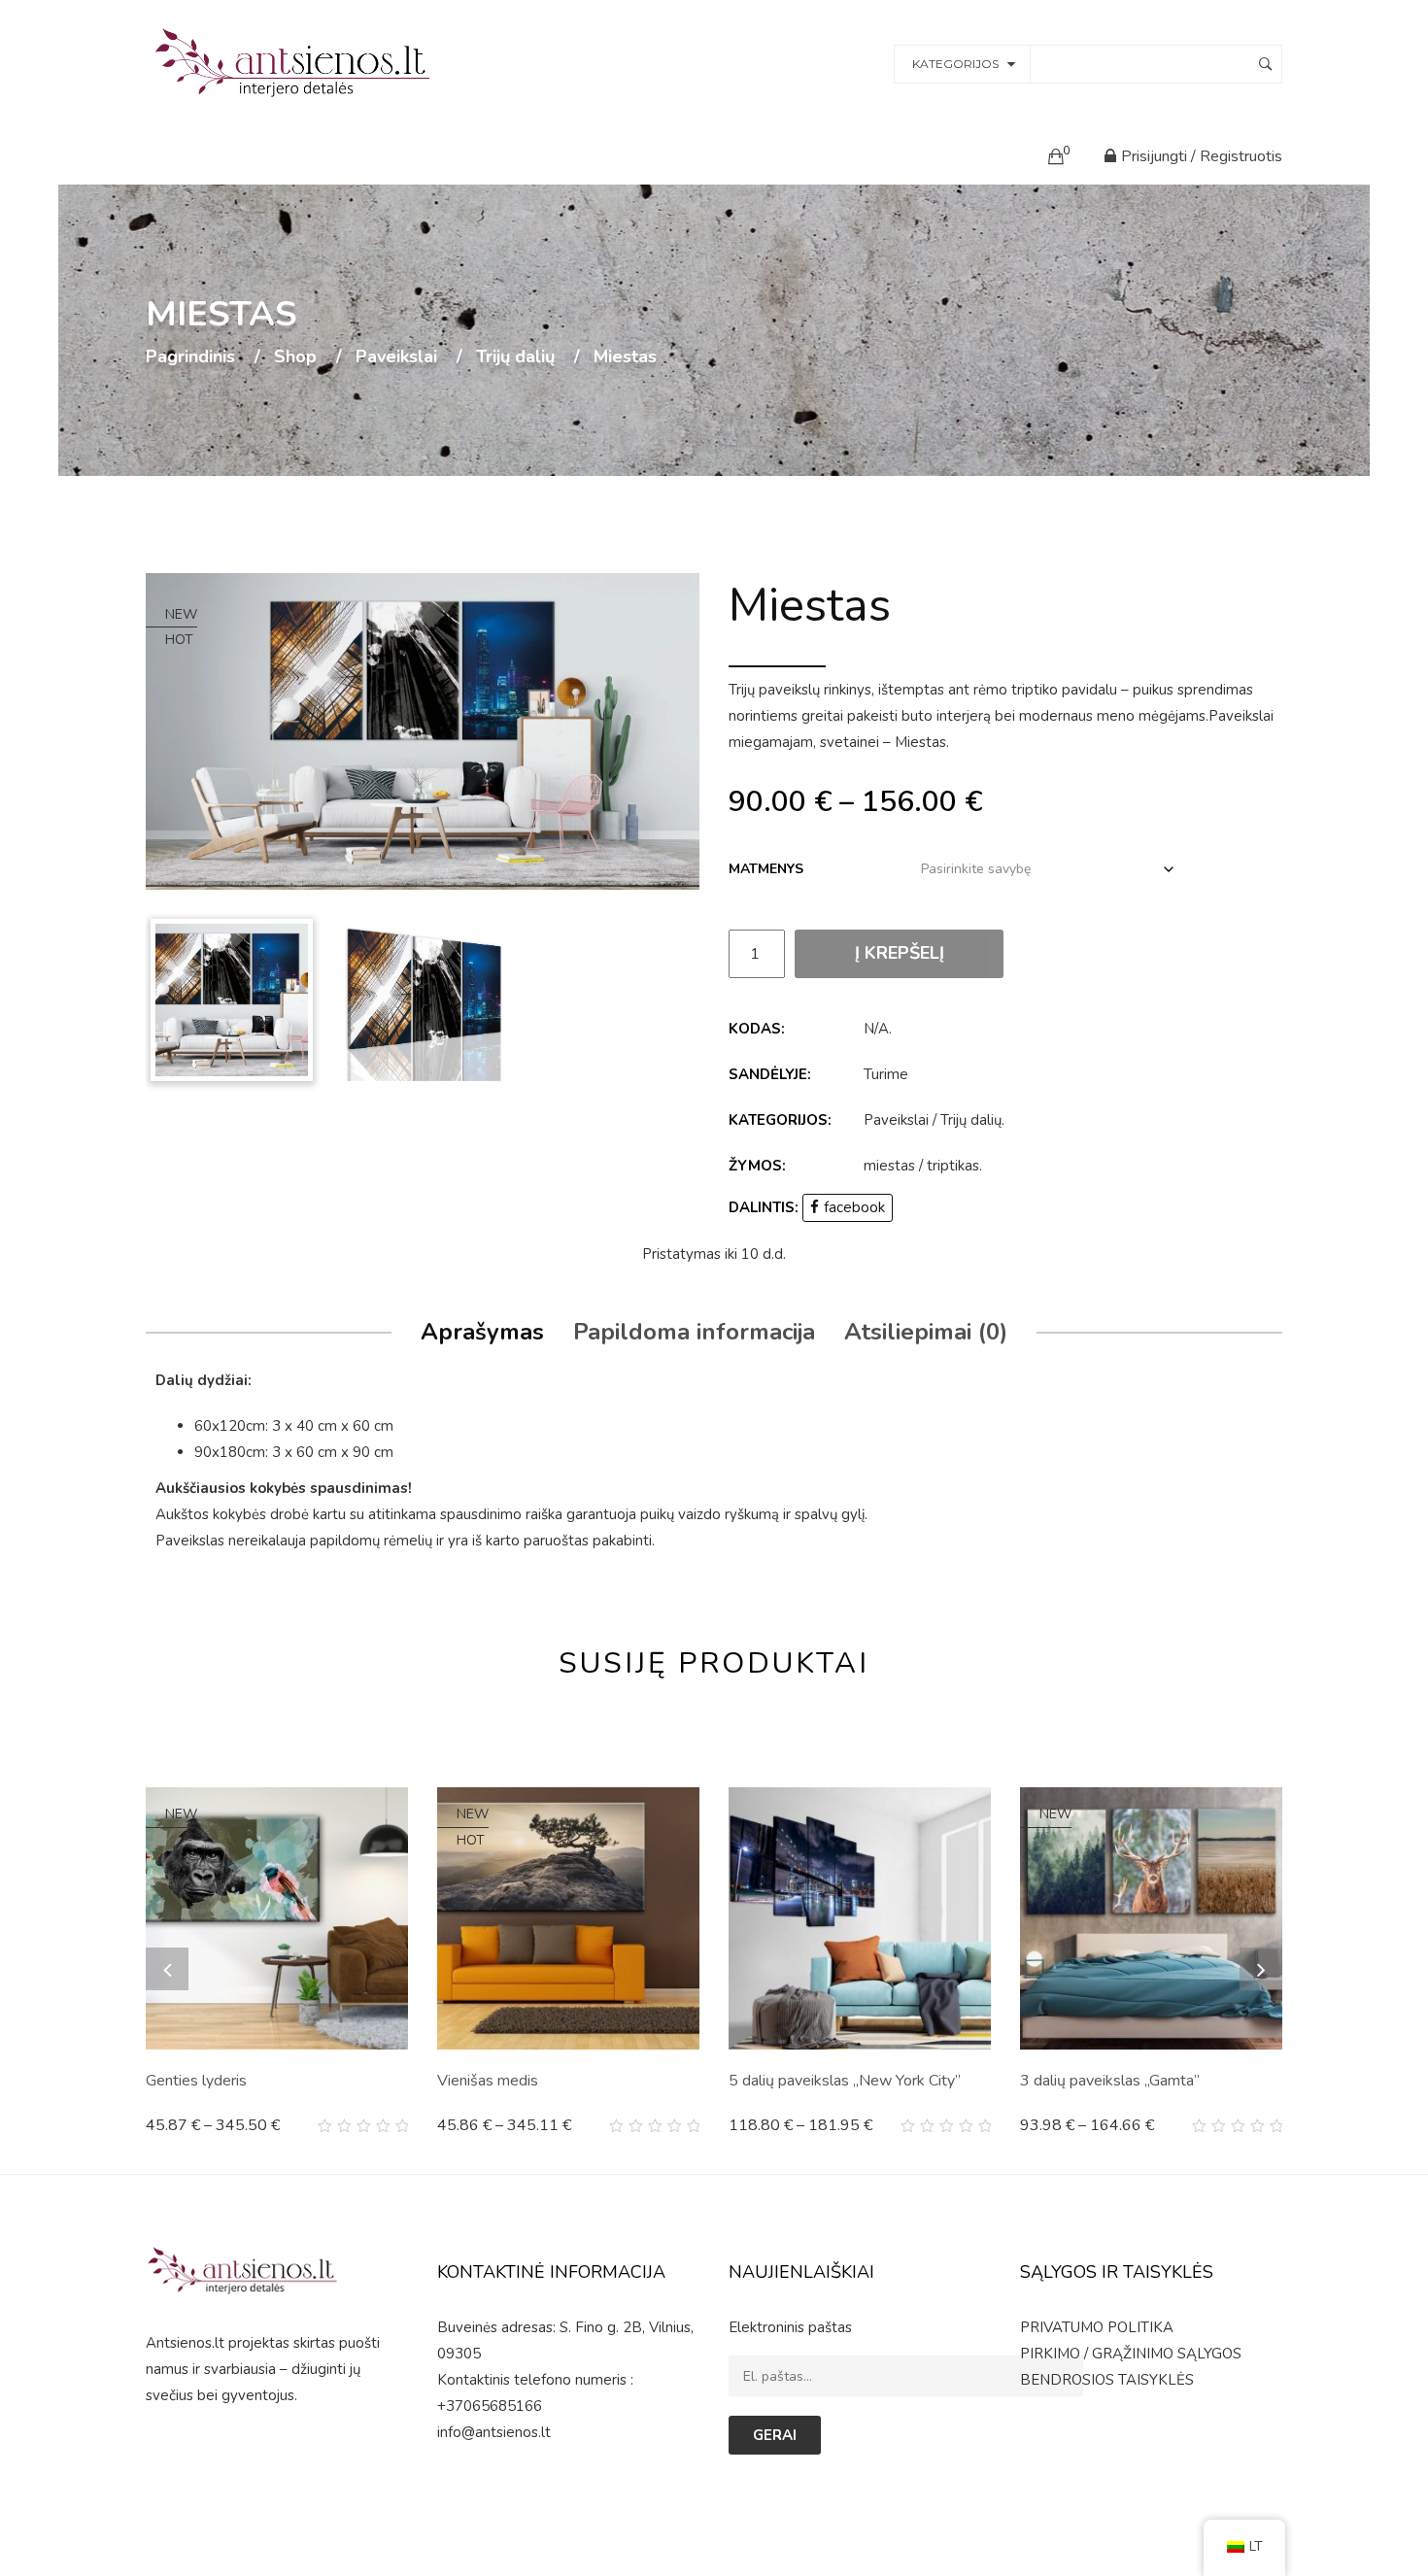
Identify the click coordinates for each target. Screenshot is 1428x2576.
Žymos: (757, 1166)
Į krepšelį (900, 953)
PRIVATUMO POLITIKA (1097, 2327)
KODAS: (757, 1029)
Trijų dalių (515, 357)
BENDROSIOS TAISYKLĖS (1107, 2380)
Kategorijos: (780, 1120)
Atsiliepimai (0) (926, 1332)
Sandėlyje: (770, 1074)
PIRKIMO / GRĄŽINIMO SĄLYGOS (1131, 2354)
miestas (889, 1166)
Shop (295, 357)
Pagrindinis (190, 357)
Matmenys (766, 869)
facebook (854, 1207)
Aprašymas (482, 1332)
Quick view (401, 2126)
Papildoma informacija (694, 1332)
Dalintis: (764, 1207)
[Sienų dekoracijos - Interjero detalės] (295, 62)
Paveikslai (396, 357)
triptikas (953, 1166)
